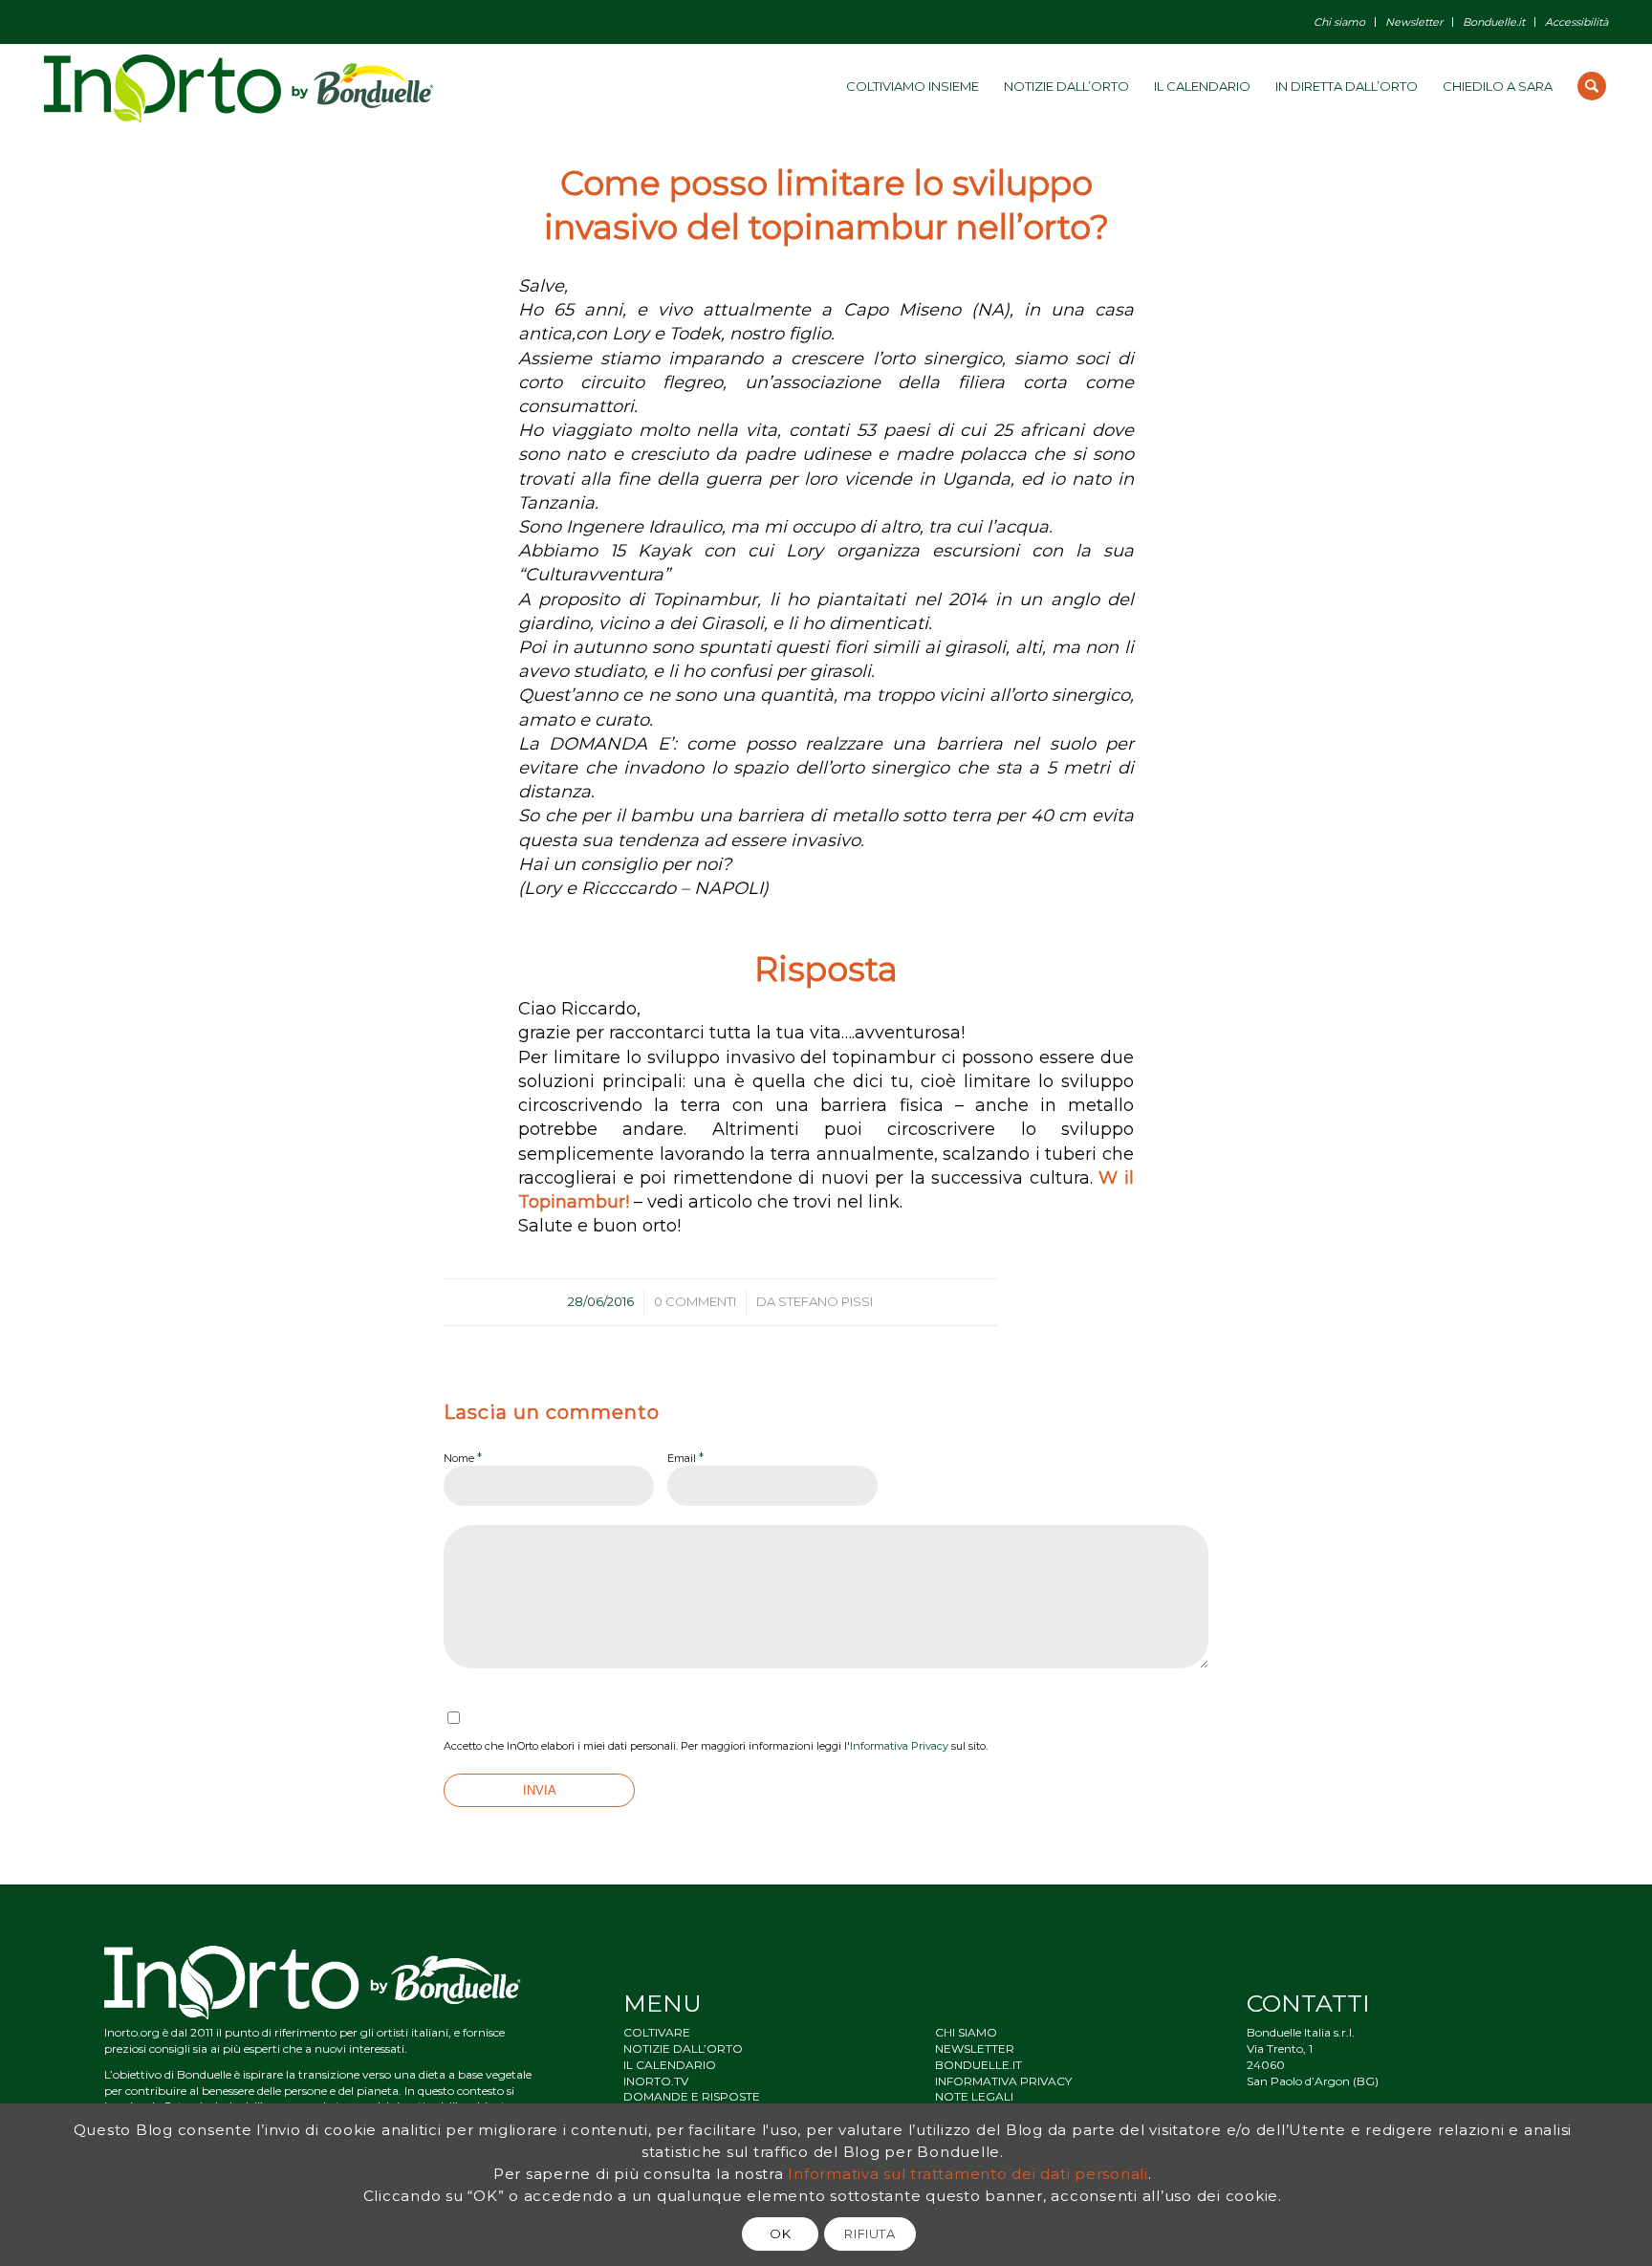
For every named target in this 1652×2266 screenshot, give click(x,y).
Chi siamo (1339, 22)
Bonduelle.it (1494, 22)
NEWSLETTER (975, 2048)
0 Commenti (695, 1301)
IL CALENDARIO (670, 2065)
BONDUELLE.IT (978, 2065)
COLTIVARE (657, 2032)
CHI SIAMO (966, 2032)
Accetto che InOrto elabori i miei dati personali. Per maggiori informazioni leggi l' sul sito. (716, 1746)
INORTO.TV (656, 2081)
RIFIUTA (870, 2233)
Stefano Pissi (826, 1301)
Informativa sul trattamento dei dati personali (968, 2174)
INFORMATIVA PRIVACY (1003, 2081)
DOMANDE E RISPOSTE (692, 2096)
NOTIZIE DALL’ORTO (683, 2048)
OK (780, 2233)
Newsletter (1414, 22)
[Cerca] (1592, 86)
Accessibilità (1576, 22)
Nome (463, 1457)
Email (685, 1457)
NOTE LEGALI (974, 2096)
